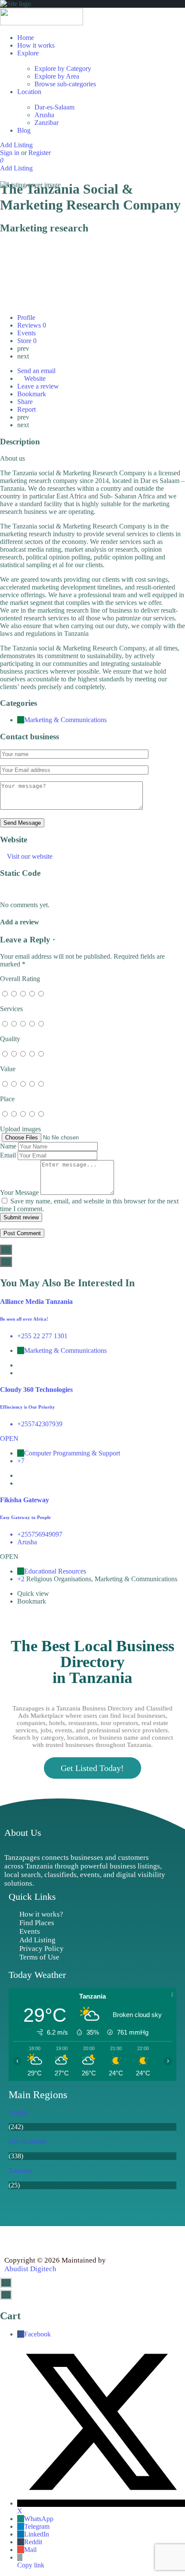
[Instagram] (52, 2239)
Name (8, 1146)
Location (29, 92)
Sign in (11, 153)
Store (27, 341)
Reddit (33, 2542)
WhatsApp (39, 2519)
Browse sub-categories (65, 84)
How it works (36, 45)
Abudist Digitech (30, 2269)
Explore (28, 53)
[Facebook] (13, 2239)
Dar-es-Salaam (54, 107)
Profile (26, 317)
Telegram (37, 2526)
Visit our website (30, 856)
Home (26, 38)
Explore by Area (57, 76)
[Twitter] (32, 2239)
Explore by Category (63, 68)
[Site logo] (42, 23)
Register (40, 153)
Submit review (21, 1217)
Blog (24, 130)
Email (8, 1155)
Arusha (44, 115)
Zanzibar (46, 123)
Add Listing (16, 145)
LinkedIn (37, 2534)
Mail (30, 2550)
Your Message (19, 1192)
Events (27, 333)
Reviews (32, 325)
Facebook (37, 2334)
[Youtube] (71, 2239)
